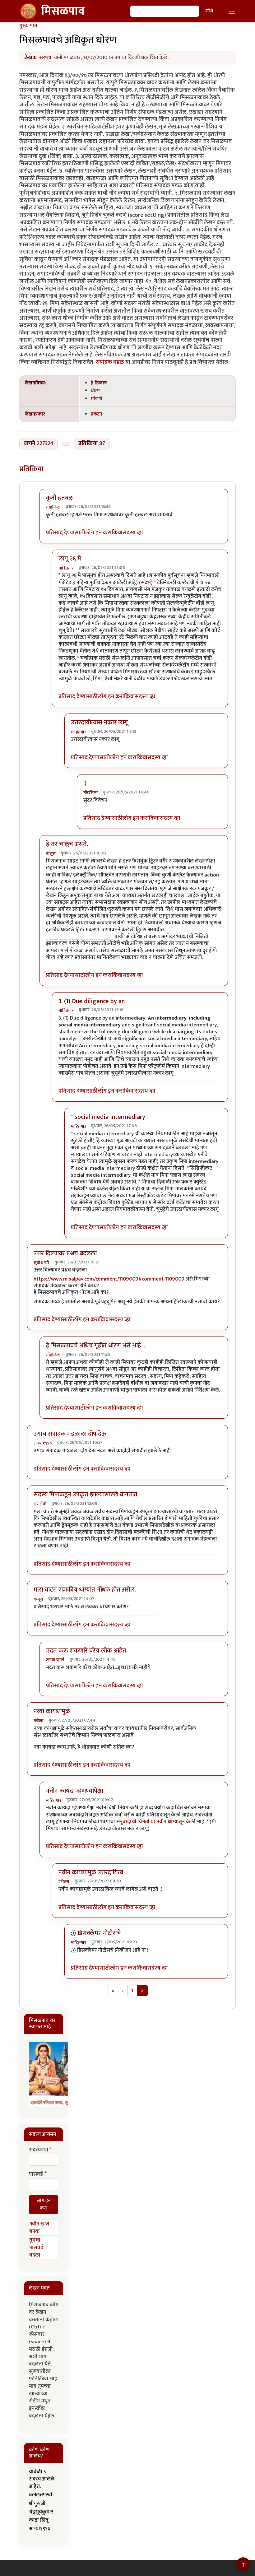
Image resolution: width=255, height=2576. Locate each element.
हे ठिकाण (99, 383)
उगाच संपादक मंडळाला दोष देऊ (70, 1434)
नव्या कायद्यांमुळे (52, 1711)
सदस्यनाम (39, 2150)
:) (85, 783)
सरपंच (45, 58)
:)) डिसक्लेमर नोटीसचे (96, 1933)
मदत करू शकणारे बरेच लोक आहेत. (87, 1651)
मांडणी (96, 399)
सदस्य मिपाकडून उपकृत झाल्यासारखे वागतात (86, 1495)
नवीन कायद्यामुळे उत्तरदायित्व (91, 1872)
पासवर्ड (36, 2174)
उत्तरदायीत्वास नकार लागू (99, 723)
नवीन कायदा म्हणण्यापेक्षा (75, 1791)
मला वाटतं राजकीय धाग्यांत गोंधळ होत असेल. (85, 1590)
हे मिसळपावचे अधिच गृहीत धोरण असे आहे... (95, 1346)
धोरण (96, 391)
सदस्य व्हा (133, 533)
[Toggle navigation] (232, 11)
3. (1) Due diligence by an (92, 1001)
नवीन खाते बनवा (39, 2228)
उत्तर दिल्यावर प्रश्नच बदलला (65, 1253)
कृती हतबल (59, 498)
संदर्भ (146, 583)
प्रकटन (97, 414)
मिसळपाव (63, 11)
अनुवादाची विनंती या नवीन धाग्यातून (151, 1822)
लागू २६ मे (70, 559)
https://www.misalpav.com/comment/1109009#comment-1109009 (109, 1279)
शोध (209, 11)
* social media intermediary (108, 1117)
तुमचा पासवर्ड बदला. (36, 2248)
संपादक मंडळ (111, 362)
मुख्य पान (28, 26)
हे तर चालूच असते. (67, 844)
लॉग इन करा (98, 533)
